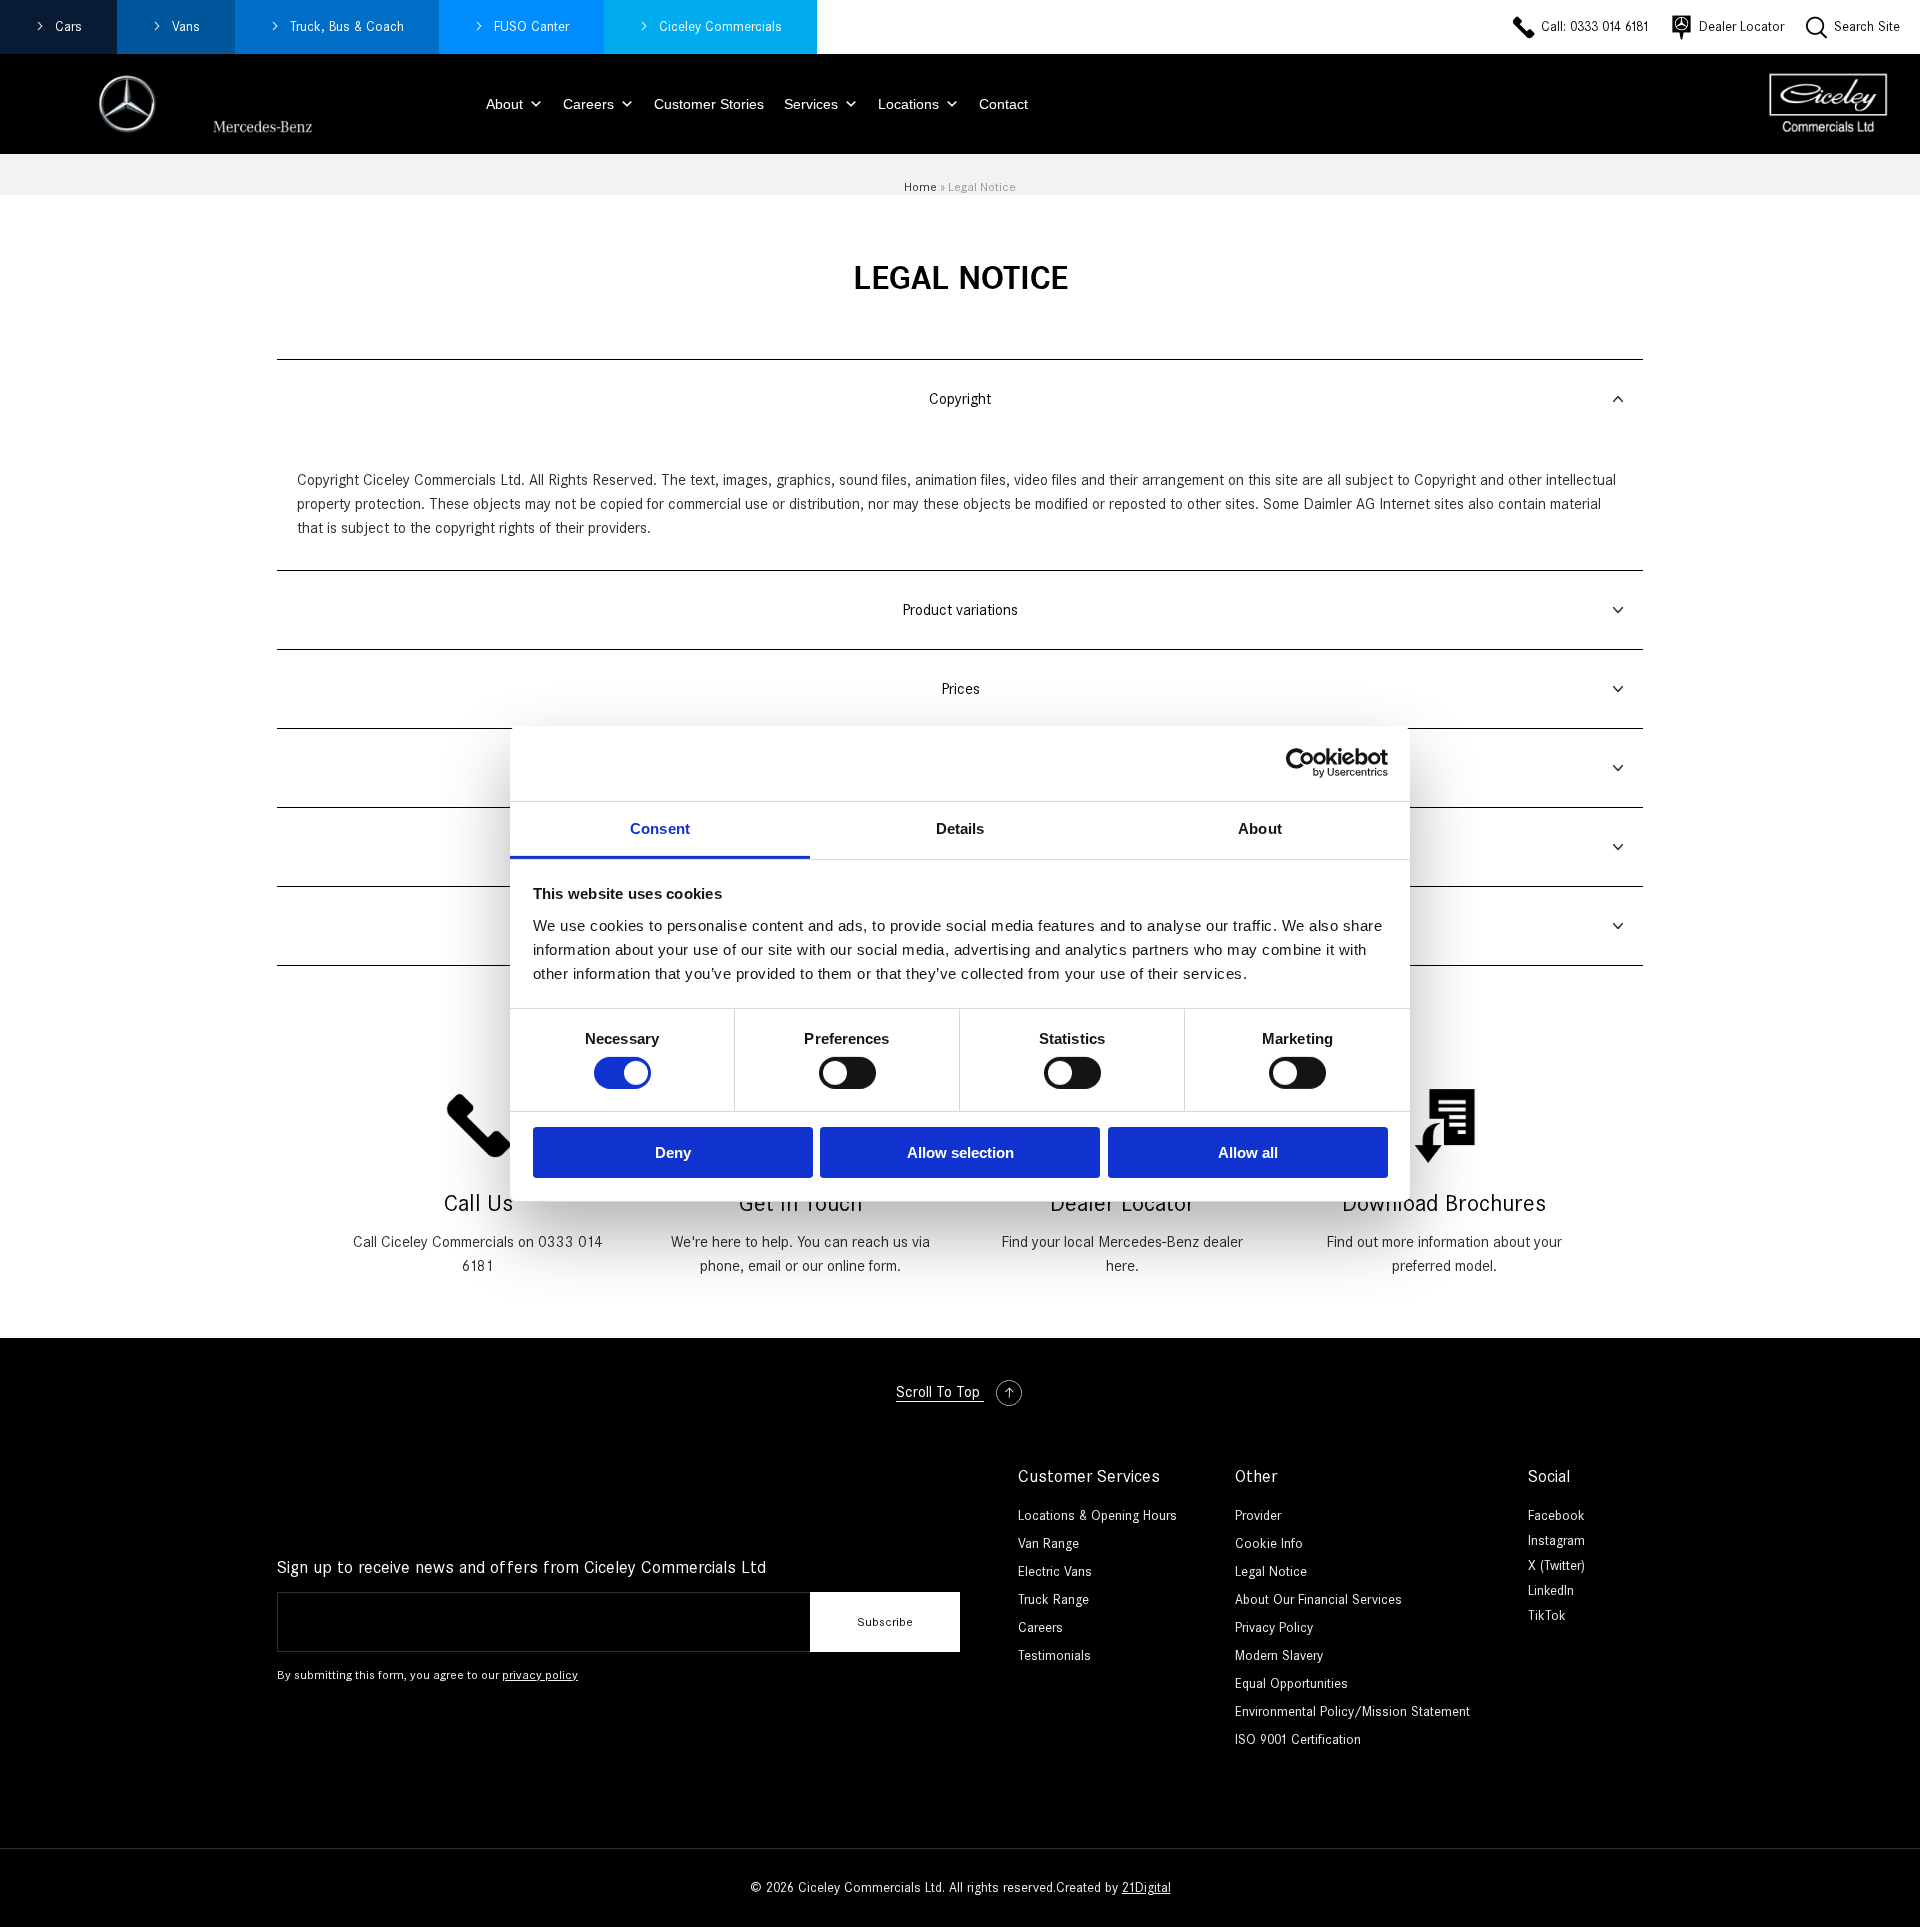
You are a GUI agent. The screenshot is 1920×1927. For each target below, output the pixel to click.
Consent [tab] (660, 827)
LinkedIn (1551, 1590)
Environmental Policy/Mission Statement (1352, 1711)
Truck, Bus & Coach (347, 26)
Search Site (1867, 26)
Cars (68, 26)
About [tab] (1260, 827)
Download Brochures (1444, 1203)
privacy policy (540, 1674)
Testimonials (1054, 1655)
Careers (588, 104)
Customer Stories (709, 104)
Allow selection (960, 1152)
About (504, 104)
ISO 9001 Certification (1298, 1739)
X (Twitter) (1556, 1565)
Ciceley (720, 26)
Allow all (1248, 1152)
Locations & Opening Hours (1097, 1515)
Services (811, 104)
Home (920, 186)
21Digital (1146, 1887)
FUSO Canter (531, 26)
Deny (673, 1152)
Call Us (478, 1203)
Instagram (1556, 1540)
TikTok (1547, 1615)
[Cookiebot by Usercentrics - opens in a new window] (1300, 763)
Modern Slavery (1279, 1655)
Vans (186, 26)
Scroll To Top (940, 1392)
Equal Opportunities (1291, 1683)
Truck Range (1053, 1599)
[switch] (847, 1073)
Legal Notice (1271, 1571)
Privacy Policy (1274, 1627)
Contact (1003, 104)
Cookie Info (1269, 1543)
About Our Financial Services (1318, 1599)
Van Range (1048, 1543)
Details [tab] (960, 827)
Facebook (1556, 1515)
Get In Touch (800, 1203)
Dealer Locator (1741, 26)
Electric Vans (1055, 1571)
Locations (908, 104)
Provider (1258, 1515)
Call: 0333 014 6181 (1595, 26)
